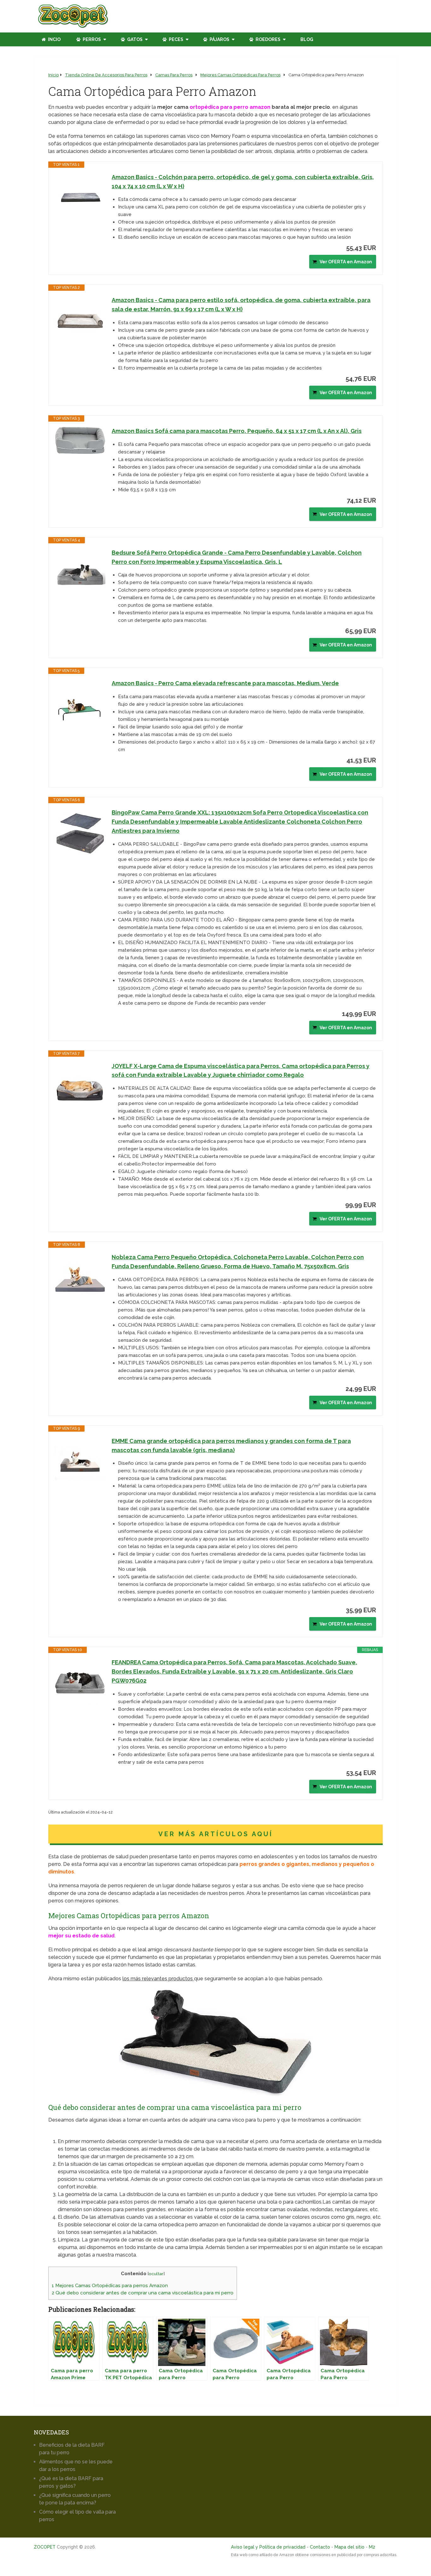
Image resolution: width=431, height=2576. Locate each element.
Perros (91, 39)
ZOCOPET (45, 2547)
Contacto (320, 2547)
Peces (176, 39)
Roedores (268, 39)
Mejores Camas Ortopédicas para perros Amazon (110, 2286)
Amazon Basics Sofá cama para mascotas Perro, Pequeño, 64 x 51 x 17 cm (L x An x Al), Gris (237, 431)
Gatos (134, 39)
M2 (372, 2547)
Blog (307, 39)
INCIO (54, 39)
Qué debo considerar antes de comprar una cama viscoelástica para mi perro (143, 2293)
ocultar (156, 2274)
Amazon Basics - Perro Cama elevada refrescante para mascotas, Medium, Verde (225, 683)
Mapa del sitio (349, 2547)
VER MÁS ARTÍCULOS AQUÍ (216, 1834)
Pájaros (219, 39)
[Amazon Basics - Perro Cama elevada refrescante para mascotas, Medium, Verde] (80, 704)
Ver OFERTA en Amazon (346, 262)
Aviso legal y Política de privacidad (268, 2547)
